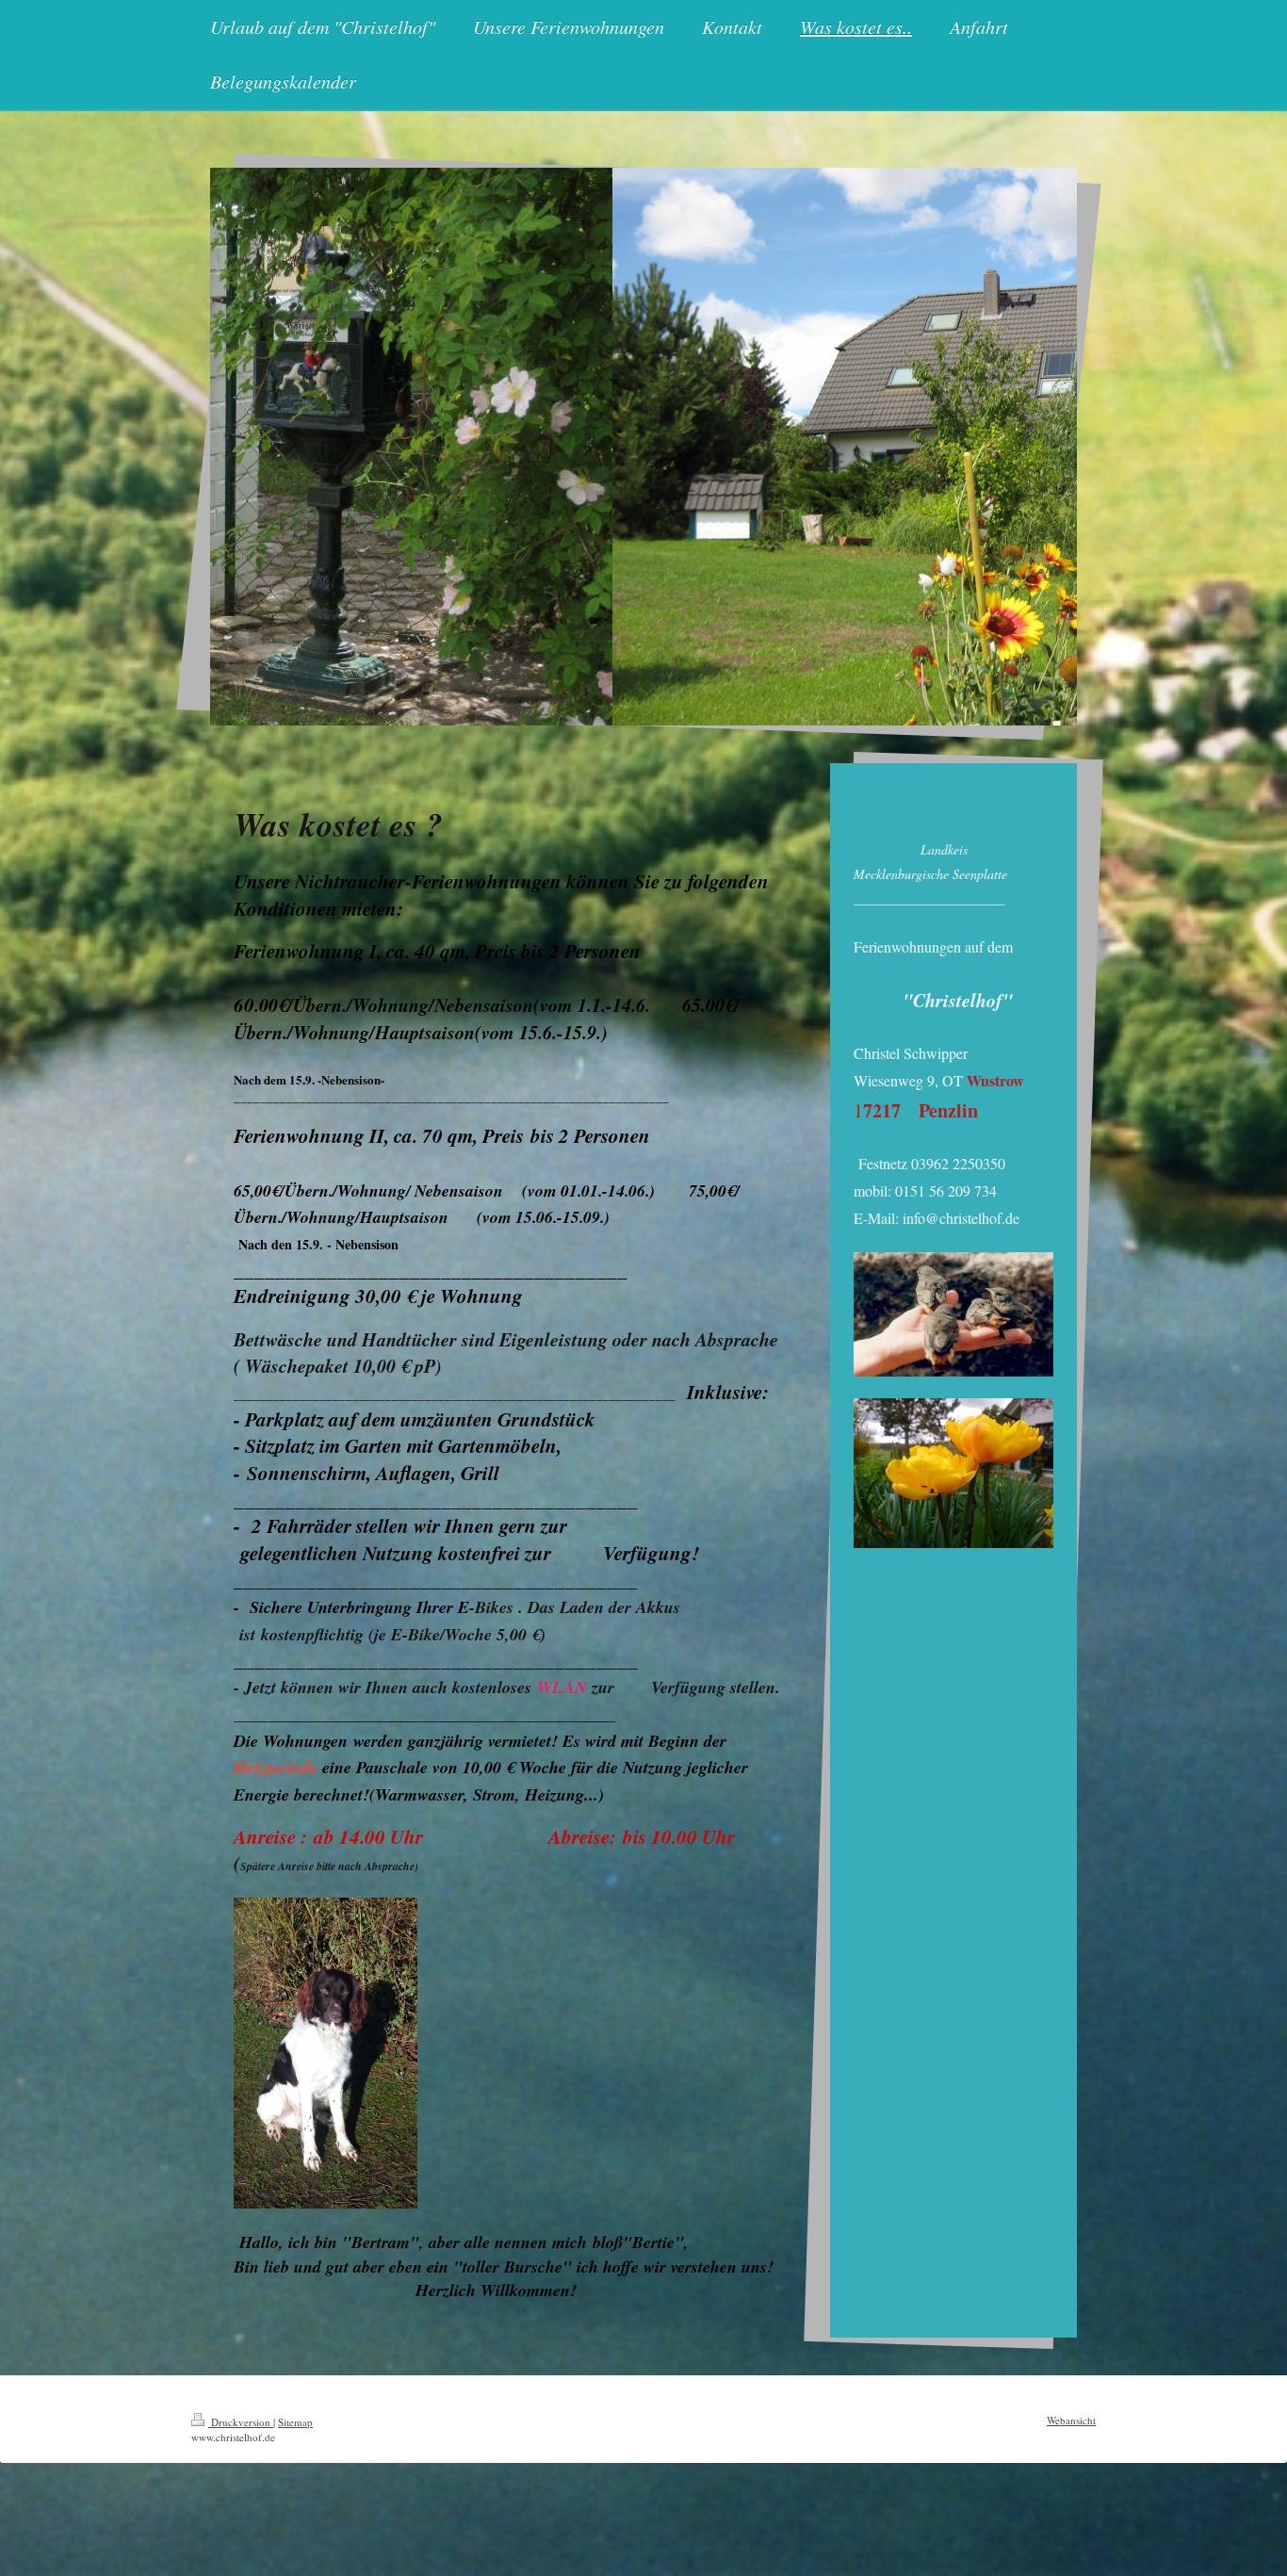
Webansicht (1071, 2420)
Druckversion (241, 2422)
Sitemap (295, 2422)
